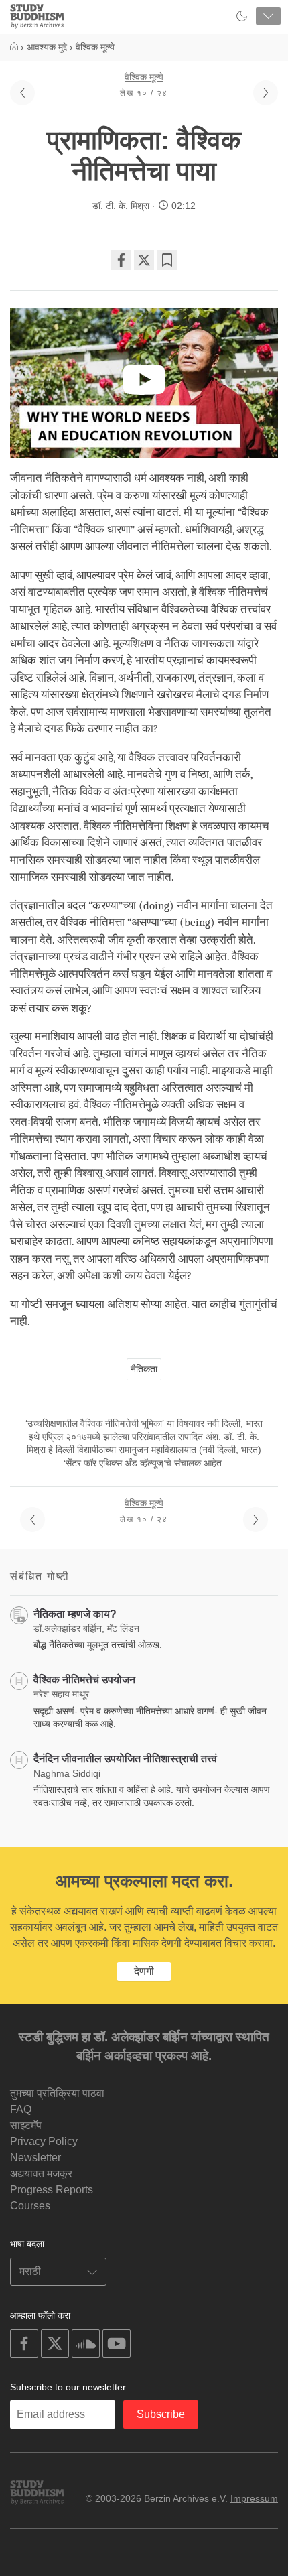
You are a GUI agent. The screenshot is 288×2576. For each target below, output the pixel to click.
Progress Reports (52, 2190)
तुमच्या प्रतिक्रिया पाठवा (57, 2093)
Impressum (254, 2498)
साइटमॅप (26, 2125)
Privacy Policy (44, 2141)
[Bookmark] (167, 260)
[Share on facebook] (121, 260)
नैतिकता (144, 1369)
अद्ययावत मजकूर (41, 2174)
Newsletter (35, 2158)
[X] (144, 260)
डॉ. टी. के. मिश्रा (121, 206)
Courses (30, 2206)
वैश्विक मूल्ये (144, 77)
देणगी (144, 1971)
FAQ (21, 2109)
